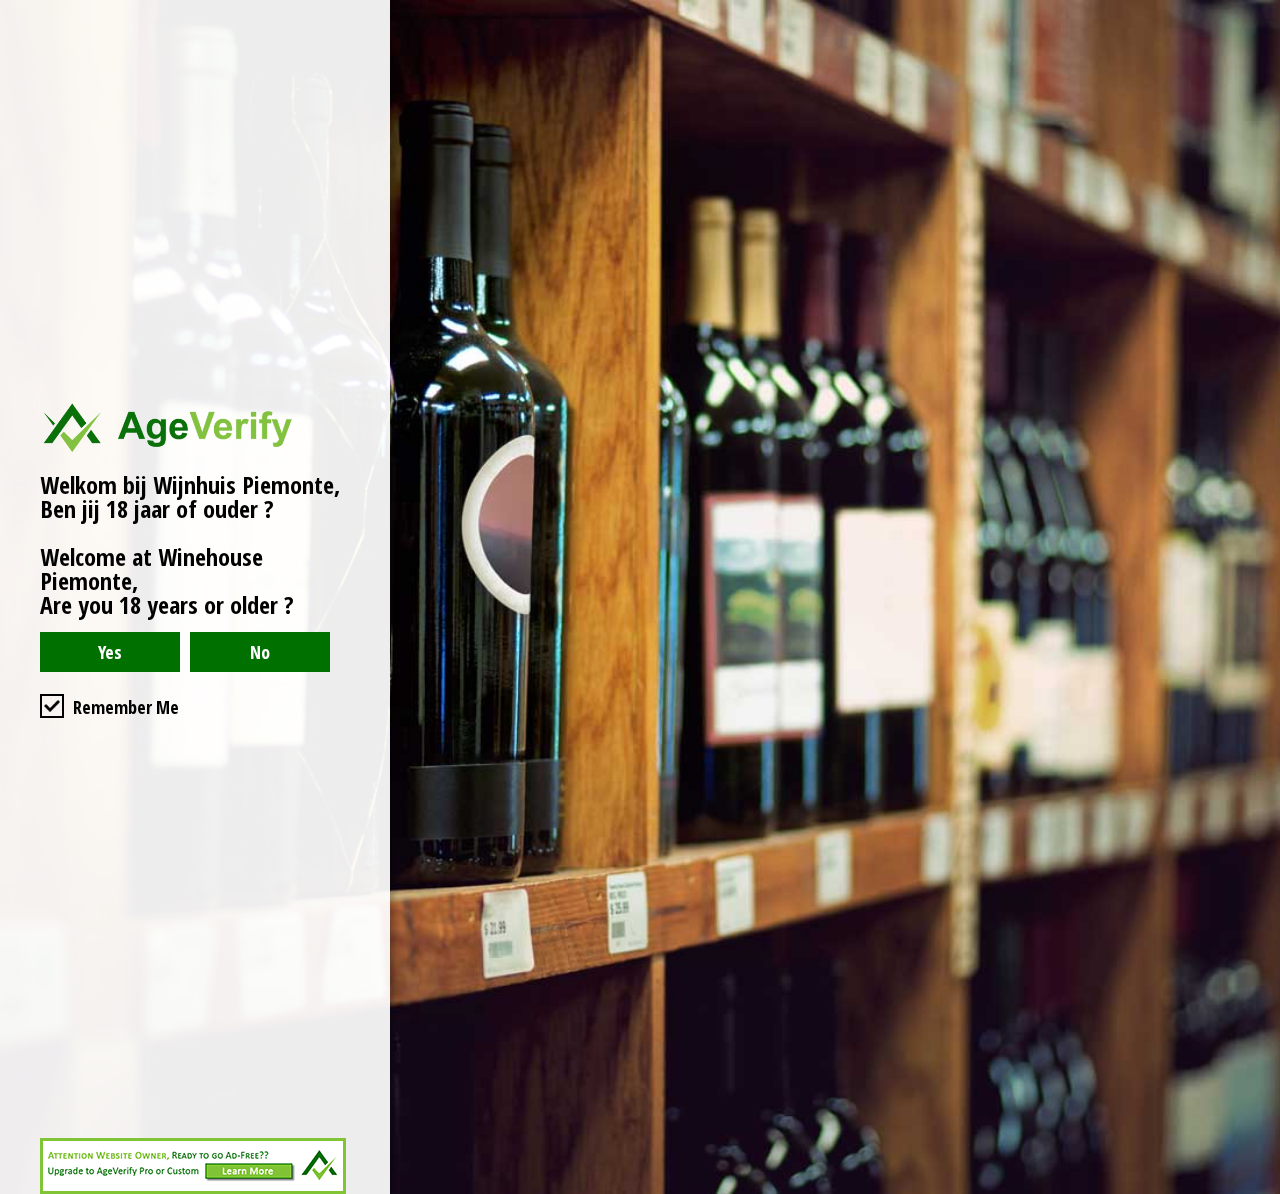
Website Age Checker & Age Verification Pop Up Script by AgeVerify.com (1255, 1189)
